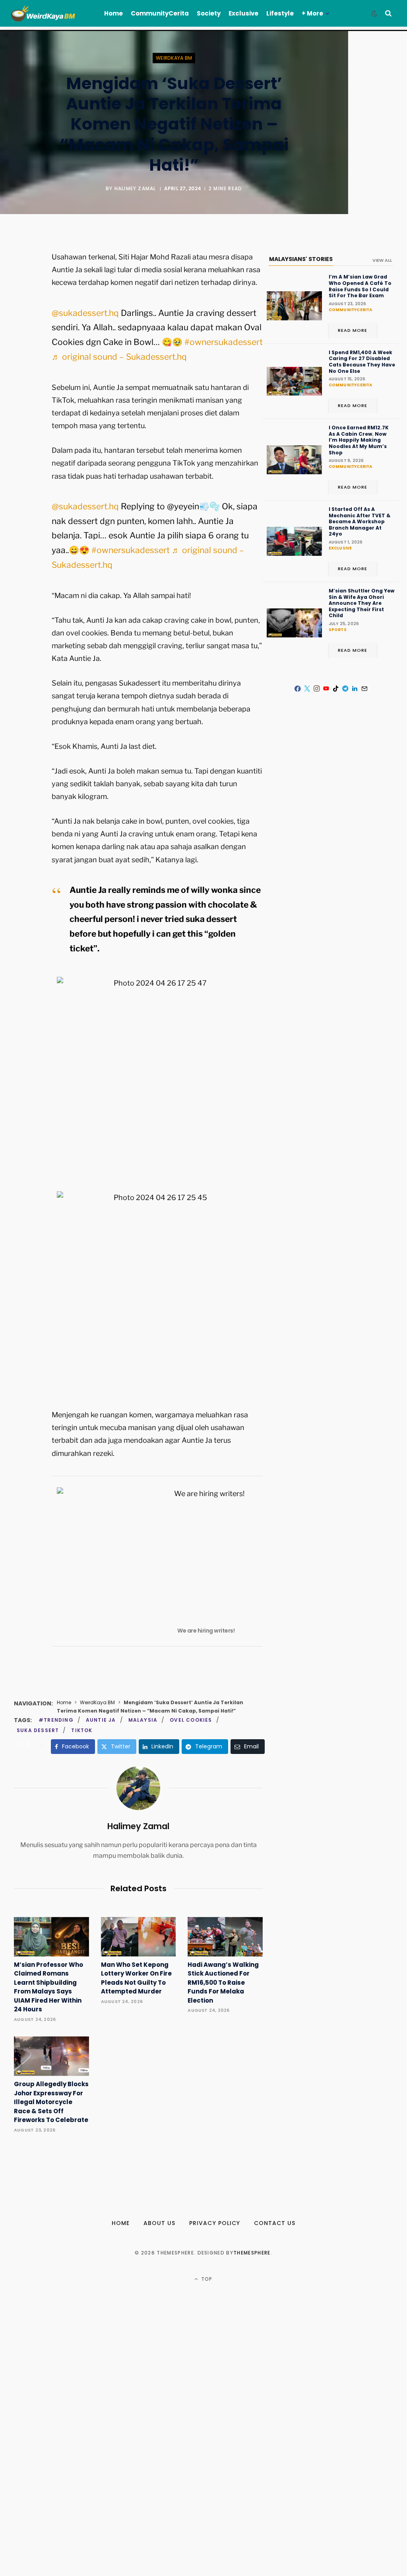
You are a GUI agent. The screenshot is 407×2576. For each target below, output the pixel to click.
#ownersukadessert (224, 342)
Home (64, 1702)
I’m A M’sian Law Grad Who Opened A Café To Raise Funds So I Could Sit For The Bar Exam (360, 286)
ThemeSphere (252, 2253)
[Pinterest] (22, 322)
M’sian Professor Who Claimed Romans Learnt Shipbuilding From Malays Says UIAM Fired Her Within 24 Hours (48, 1987)
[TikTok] (336, 689)
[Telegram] (345, 689)
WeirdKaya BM (174, 58)
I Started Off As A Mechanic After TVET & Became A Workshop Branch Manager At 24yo (360, 522)
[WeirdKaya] (49, 14)
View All (382, 260)
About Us (159, 2223)
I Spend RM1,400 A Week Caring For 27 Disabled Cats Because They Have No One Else (362, 362)
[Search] (388, 13)
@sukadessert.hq (85, 313)
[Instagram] (317, 689)
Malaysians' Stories (301, 259)
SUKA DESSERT (38, 1730)
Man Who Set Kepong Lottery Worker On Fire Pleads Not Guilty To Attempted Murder (136, 1978)
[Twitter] (22, 301)
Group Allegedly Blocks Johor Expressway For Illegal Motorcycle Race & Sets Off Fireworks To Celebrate (51, 2102)
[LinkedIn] (355, 689)
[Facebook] (22, 280)
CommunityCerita (351, 310)
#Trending (56, 1720)
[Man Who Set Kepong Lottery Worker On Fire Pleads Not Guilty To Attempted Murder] (139, 1937)
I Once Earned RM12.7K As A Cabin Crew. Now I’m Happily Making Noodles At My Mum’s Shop (359, 440)
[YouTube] (326, 689)
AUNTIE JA (101, 1720)
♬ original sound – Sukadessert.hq (119, 357)
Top (206, 2279)
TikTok (82, 1730)
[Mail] (364, 689)
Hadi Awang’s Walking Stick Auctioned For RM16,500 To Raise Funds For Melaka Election (223, 1983)
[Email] (22, 343)
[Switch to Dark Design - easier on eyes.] (374, 14)
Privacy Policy (215, 2223)
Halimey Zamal (135, 188)
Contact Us (275, 2223)
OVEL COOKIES (191, 1720)
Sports (338, 630)
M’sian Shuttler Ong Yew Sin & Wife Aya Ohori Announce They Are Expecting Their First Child (361, 603)
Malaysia (143, 1720)
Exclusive (340, 548)
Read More (353, 330)
